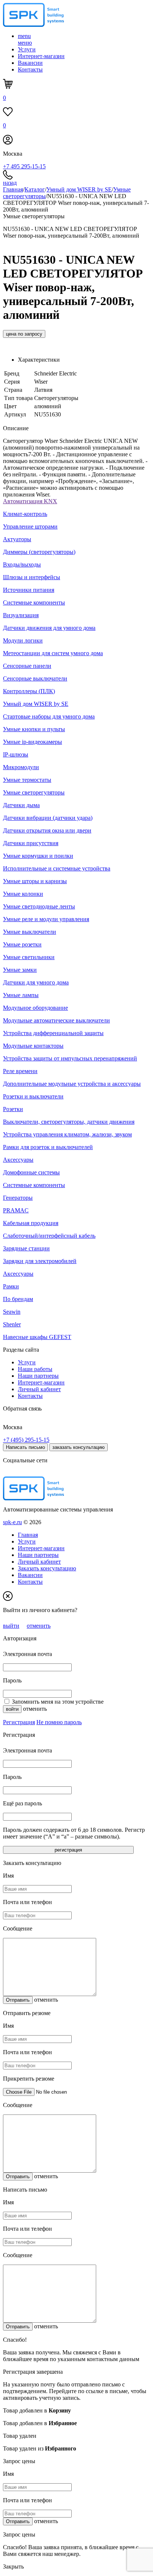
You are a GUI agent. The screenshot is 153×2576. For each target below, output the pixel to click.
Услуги (27, 49)
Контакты (30, 69)
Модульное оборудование (35, 1008)
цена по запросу (24, 334)
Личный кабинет (39, 1389)
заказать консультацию (79, 1447)
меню (25, 39)
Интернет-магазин (41, 56)
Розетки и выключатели (33, 1096)
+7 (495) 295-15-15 (26, 1440)
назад (10, 183)
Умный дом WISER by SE (79, 189)
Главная (13, 189)
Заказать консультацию (47, 1568)
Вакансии (30, 63)
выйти (11, 1626)
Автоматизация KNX (30, 501)
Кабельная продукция (31, 1223)
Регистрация (19, 1722)
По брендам (18, 1299)
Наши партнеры (38, 1376)
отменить (39, 1626)
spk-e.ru (12, 1522)
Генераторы (18, 1198)
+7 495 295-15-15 (24, 166)
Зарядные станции (26, 1248)
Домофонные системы (31, 1172)
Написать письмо (25, 1447)
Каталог (35, 189)
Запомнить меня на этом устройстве (58, 1702)
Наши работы (35, 1369)
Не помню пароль (59, 1722)
